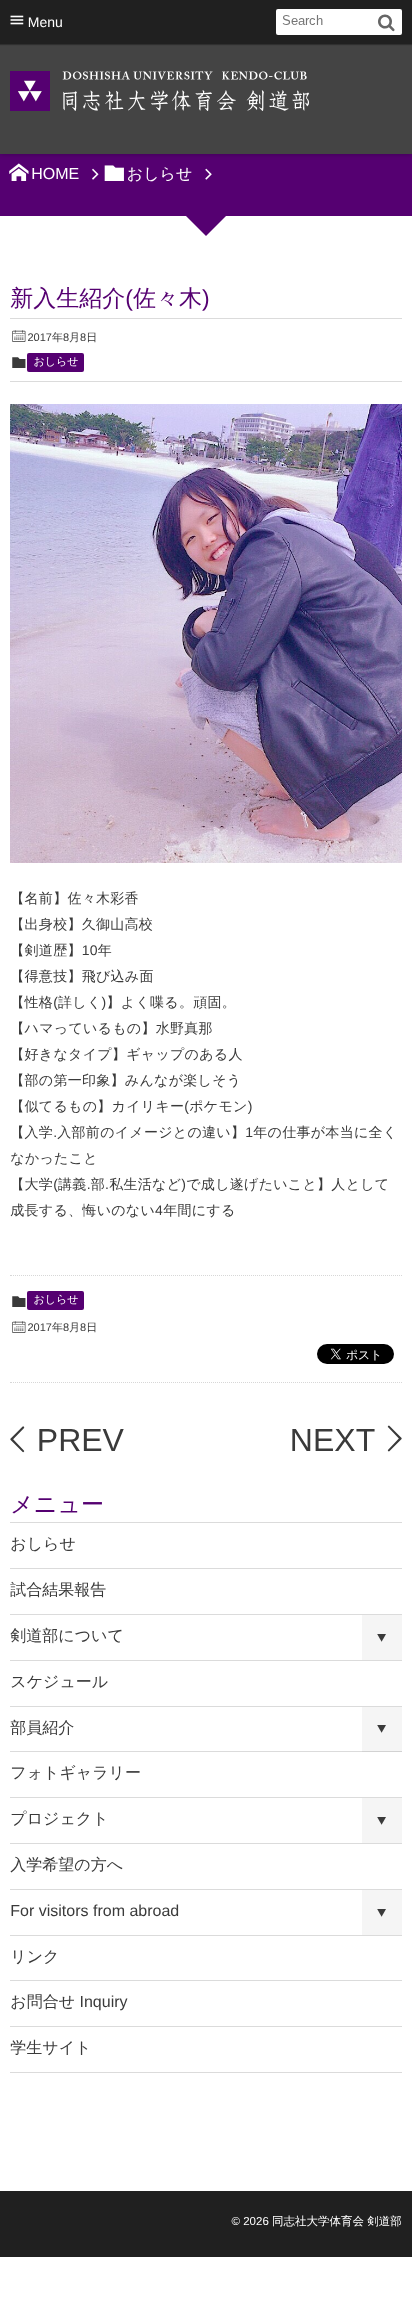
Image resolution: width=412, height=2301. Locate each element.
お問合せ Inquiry (68, 2002)
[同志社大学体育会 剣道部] (160, 89)
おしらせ (55, 362)
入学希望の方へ (66, 1865)
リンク (34, 1957)
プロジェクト (59, 1819)
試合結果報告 (58, 1590)
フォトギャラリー (75, 1773)
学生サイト (50, 2048)
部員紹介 (42, 1728)
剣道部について (67, 1636)
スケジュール (59, 1682)
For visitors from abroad (94, 1911)
